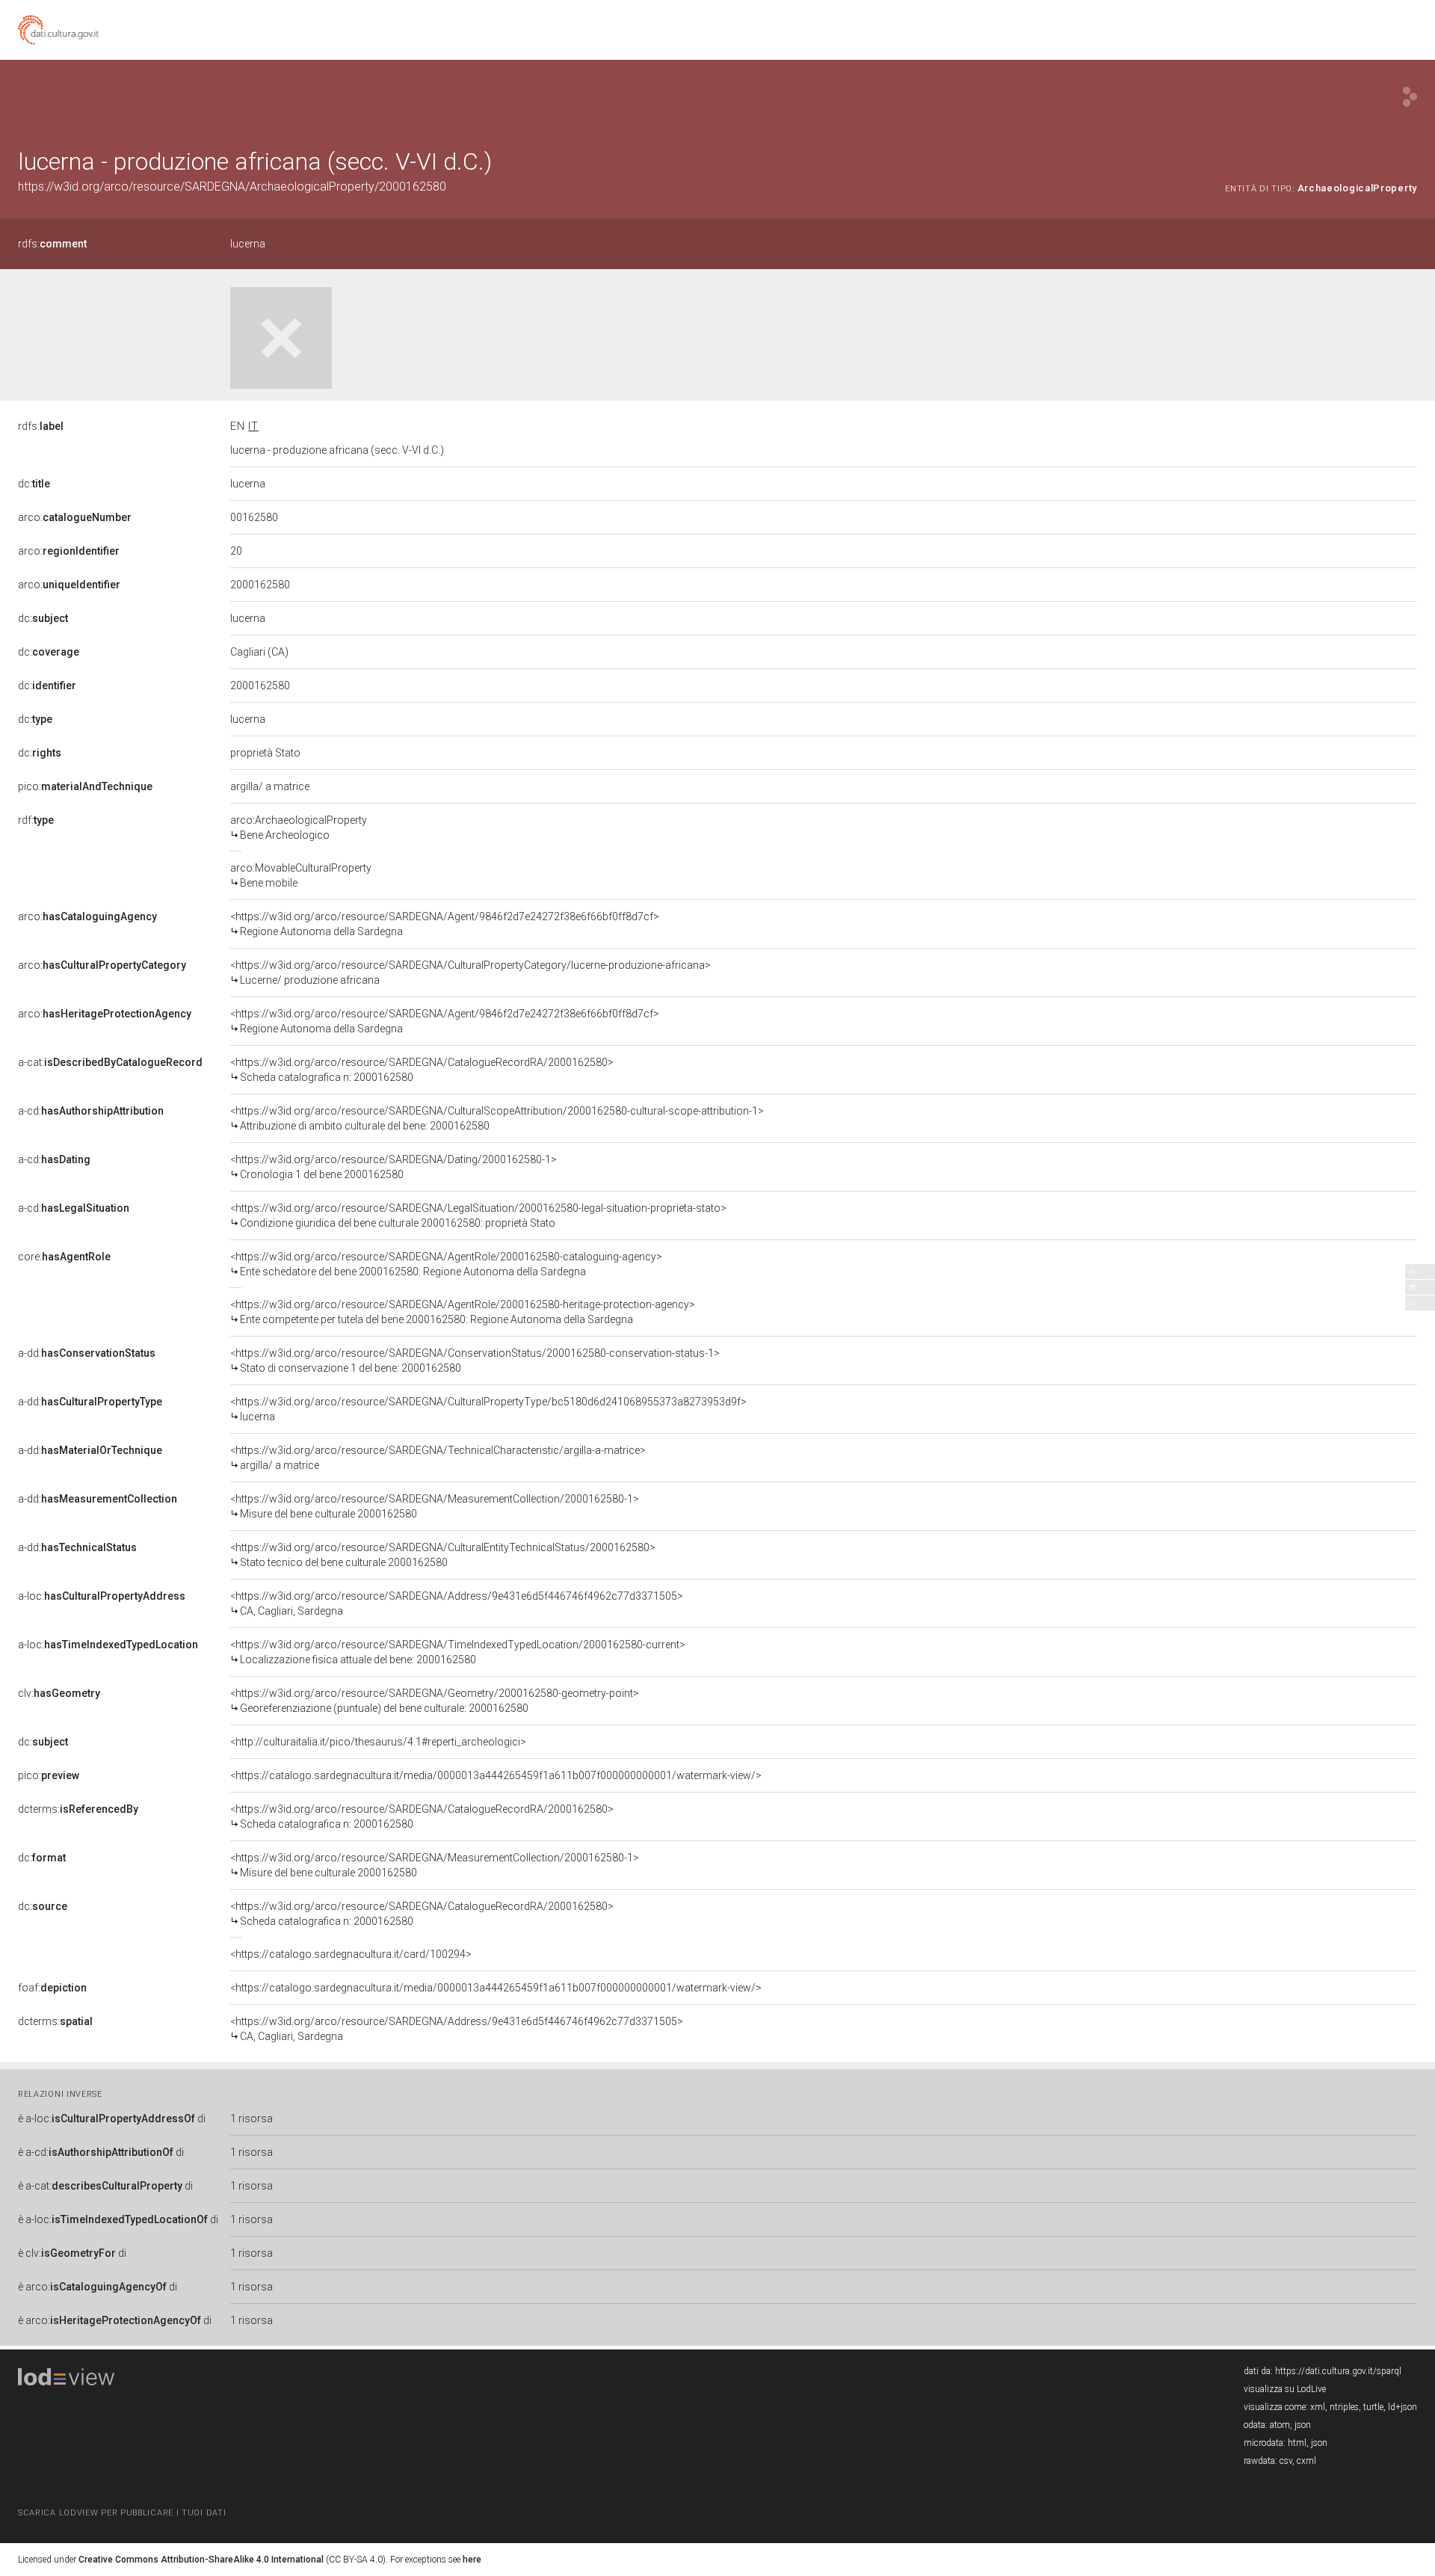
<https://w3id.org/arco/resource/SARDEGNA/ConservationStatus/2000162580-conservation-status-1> (475, 1361)
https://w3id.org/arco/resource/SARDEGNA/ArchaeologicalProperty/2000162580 (232, 187)
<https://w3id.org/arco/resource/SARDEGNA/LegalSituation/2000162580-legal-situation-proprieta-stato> (478, 1215)
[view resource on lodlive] (1410, 97)
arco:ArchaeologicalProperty (299, 828)
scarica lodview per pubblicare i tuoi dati (122, 2513)
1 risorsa (251, 2119)
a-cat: (110, 1062)
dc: (34, 484)
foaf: (52, 1988)
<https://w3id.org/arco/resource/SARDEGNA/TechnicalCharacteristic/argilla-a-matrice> (438, 1458)
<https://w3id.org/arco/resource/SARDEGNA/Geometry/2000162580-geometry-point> (435, 1701)
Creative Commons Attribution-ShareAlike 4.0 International (201, 2560)
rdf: (36, 820)
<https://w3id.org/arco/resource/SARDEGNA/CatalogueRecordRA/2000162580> (422, 1070)
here (472, 2560)
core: (64, 1257)
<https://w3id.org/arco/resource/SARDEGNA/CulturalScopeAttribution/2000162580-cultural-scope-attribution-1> (497, 1118)
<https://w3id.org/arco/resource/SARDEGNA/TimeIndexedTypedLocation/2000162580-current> (458, 1652)
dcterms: (78, 1809)
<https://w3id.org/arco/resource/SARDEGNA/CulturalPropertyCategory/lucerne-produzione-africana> (470, 973)
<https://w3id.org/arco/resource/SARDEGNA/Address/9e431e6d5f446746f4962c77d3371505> (457, 1603)
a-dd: (87, 1353)
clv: (59, 1693)
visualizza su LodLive (1285, 2389)
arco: (75, 517)
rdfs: (52, 244)
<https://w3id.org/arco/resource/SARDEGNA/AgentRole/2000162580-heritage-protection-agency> (463, 1312)
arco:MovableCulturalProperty (301, 875)
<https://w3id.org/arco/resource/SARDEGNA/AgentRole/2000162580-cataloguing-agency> (446, 1264)
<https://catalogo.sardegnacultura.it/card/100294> (351, 1954)
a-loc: (102, 1596)
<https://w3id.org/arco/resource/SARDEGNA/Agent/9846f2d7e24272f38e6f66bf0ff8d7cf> (445, 924)
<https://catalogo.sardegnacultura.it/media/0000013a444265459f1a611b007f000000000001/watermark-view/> (496, 1775)
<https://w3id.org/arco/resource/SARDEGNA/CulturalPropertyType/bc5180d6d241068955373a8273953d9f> (488, 1409)
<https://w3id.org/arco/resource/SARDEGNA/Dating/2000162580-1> (394, 1167)
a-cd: (91, 1111)
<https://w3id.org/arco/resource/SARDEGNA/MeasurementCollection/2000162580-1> (435, 1506)
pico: (85, 786)
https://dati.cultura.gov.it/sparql (1338, 2371)
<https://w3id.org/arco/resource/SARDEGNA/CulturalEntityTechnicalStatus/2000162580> (443, 1555)
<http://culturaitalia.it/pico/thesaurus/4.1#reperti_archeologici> (378, 1742)
